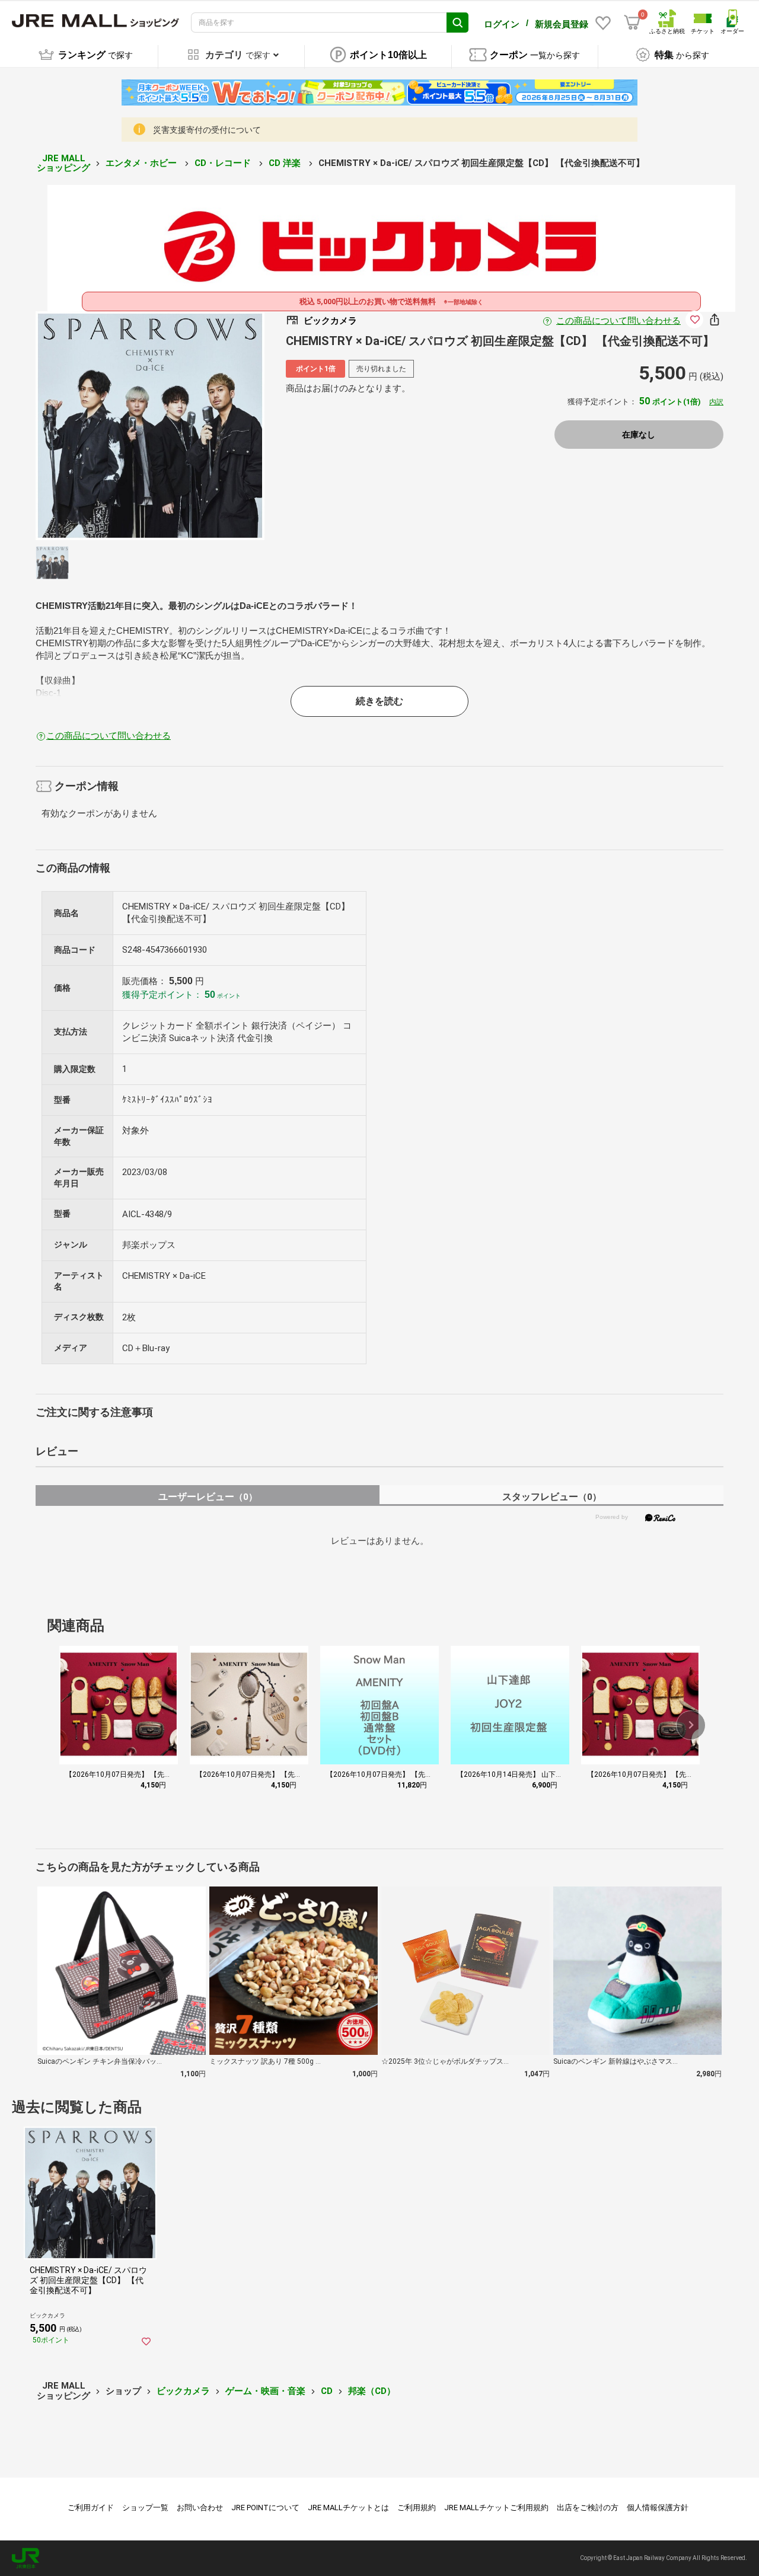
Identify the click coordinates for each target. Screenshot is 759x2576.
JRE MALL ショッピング (63, 163)
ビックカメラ (183, 2391)
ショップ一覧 (145, 2508)
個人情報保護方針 (658, 2508)
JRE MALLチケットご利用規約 (496, 2508)
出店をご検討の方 (588, 2508)
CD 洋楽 (286, 163)
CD (327, 2391)
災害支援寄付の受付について (207, 130)
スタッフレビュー (552, 1497)
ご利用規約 (417, 2508)
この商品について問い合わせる (618, 321)
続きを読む (379, 701)
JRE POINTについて (265, 2508)
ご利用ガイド (91, 2508)
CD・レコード (224, 163)
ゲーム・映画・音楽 (265, 2391)
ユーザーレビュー (208, 1497)
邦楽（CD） (372, 2391)
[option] (150, 426)
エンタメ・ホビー (142, 163)
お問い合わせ (200, 2508)
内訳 (716, 402)
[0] (632, 23)
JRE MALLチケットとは (348, 2508)
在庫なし (639, 435)
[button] (691, 1725)
